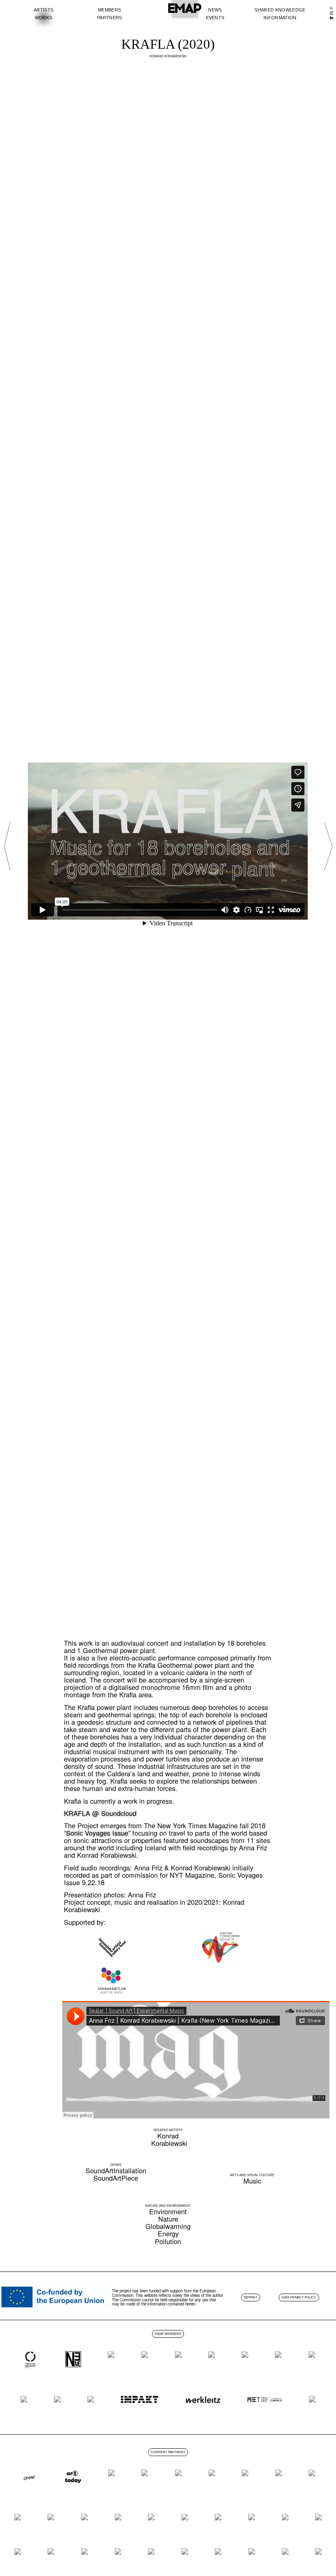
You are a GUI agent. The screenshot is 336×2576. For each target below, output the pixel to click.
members (109, 10)
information (280, 18)
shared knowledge (280, 10)
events (215, 18)
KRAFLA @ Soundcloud (100, 1813)
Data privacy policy (299, 2297)
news (215, 10)
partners (110, 18)
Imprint (251, 2297)
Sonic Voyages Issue (97, 1833)
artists (43, 10)
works (44, 18)
